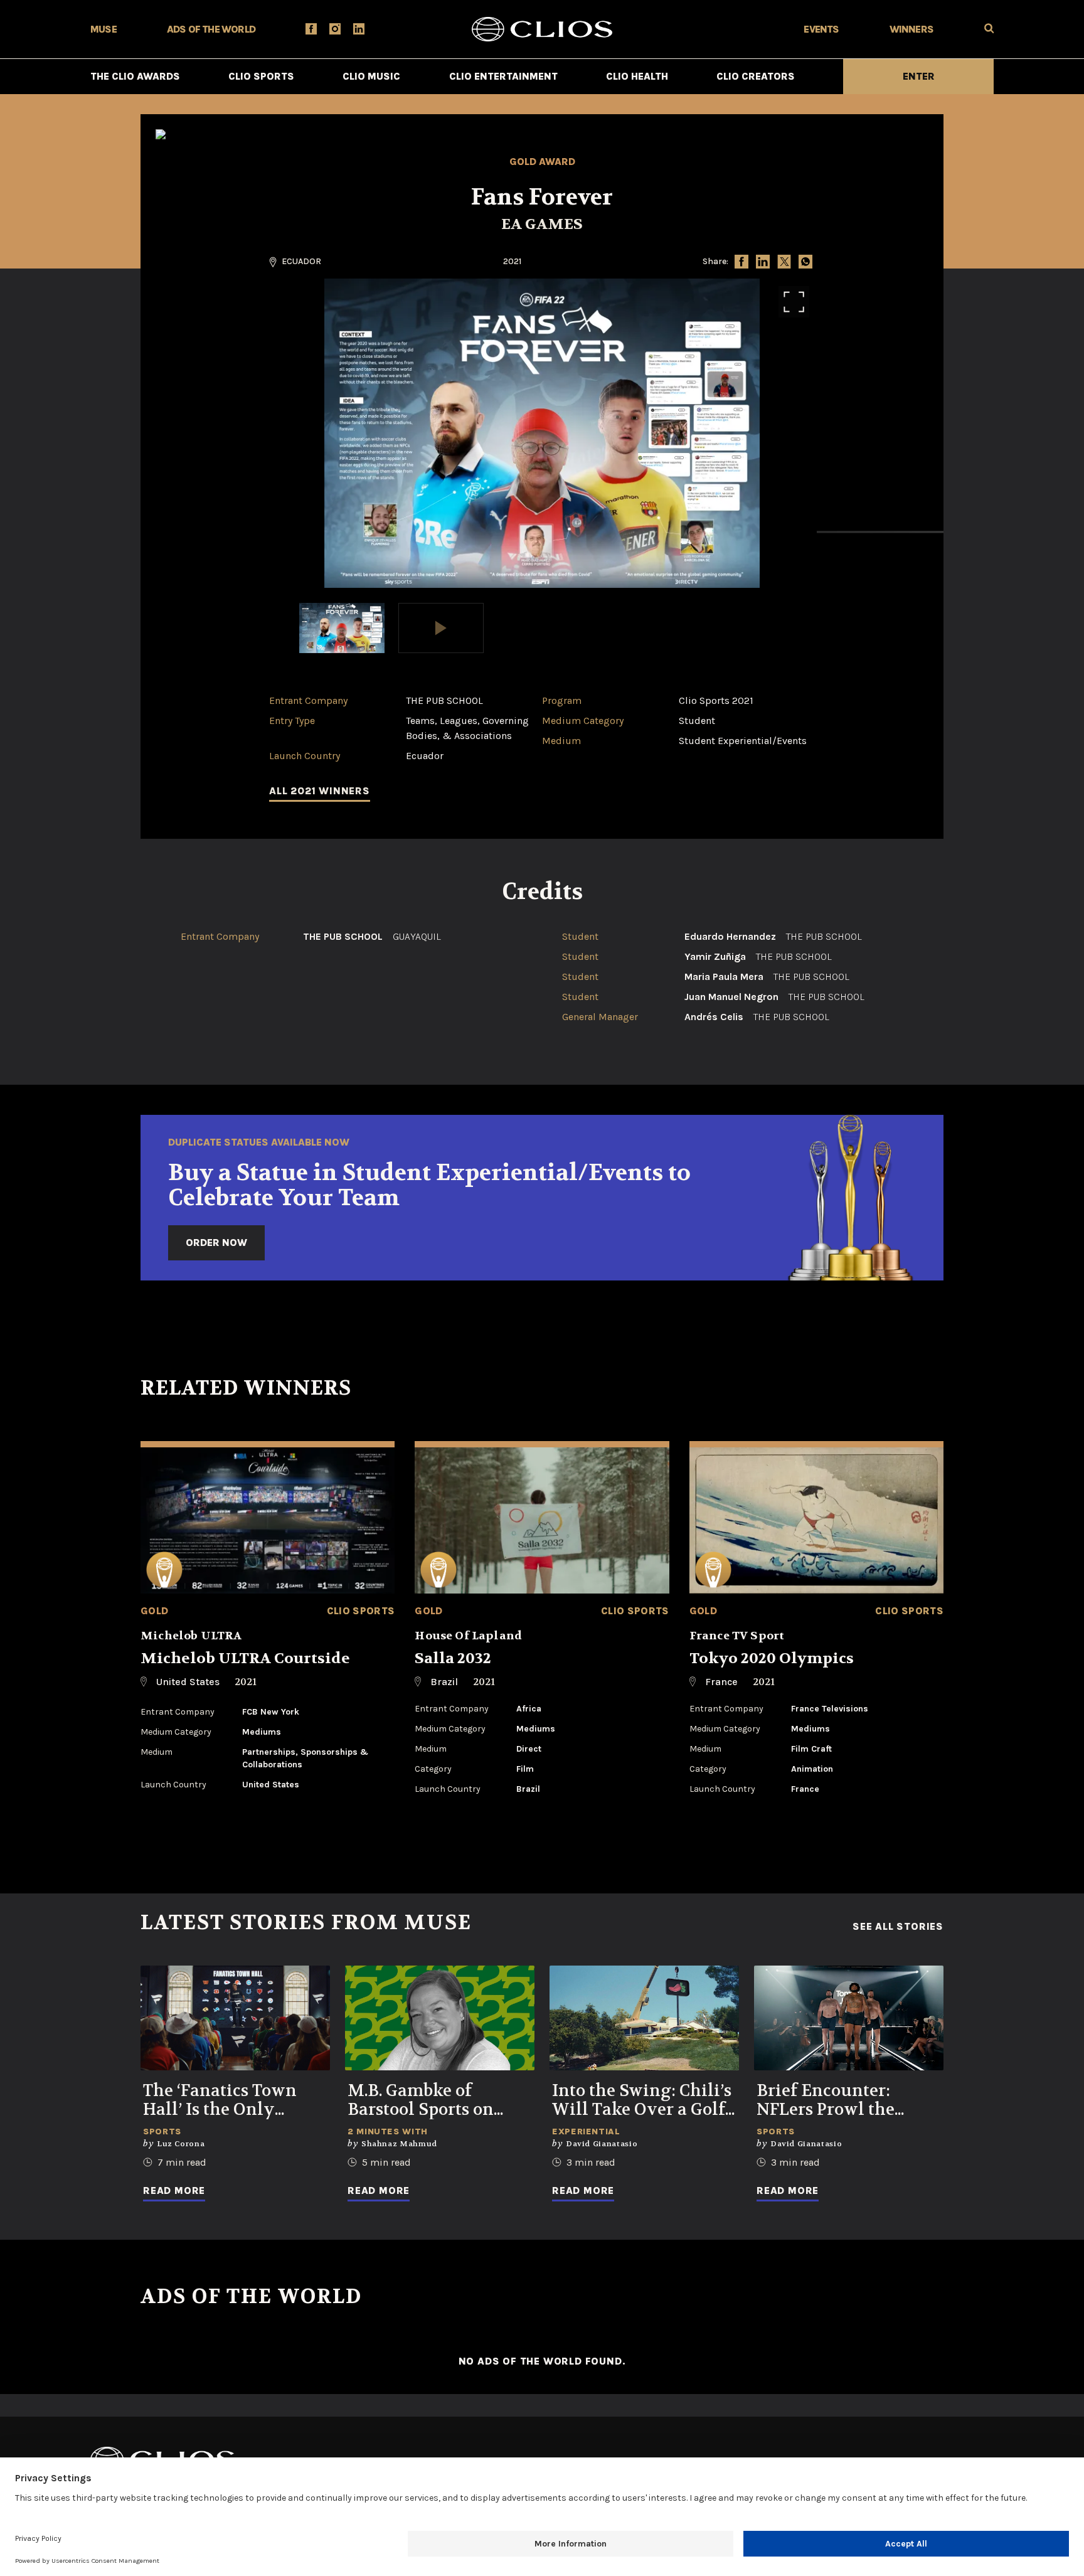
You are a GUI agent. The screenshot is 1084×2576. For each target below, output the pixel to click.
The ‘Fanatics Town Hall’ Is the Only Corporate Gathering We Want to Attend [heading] (226, 2100)
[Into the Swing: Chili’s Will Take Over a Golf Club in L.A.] (644, 2018)
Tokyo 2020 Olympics (772, 1658)
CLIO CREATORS (756, 76)
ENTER (919, 76)
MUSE (104, 29)
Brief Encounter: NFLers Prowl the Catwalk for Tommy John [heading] (837, 2100)
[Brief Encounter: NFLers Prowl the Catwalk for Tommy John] (849, 2018)
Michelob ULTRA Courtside (245, 1658)
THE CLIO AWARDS (135, 76)
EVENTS (821, 29)
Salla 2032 (453, 1658)
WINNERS (911, 29)
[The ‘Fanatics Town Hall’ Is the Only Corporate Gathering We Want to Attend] (235, 2018)
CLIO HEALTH (637, 76)
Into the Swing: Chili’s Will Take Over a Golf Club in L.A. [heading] (642, 2100)
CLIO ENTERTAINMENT (503, 76)
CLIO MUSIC (371, 76)
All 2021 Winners (320, 791)
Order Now (216, 1243)
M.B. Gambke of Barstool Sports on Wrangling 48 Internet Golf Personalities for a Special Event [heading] (440, 2100)
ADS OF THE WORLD (211, 29)
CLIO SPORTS (261, 76)
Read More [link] (174, 2190)
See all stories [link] (898, 1927)
